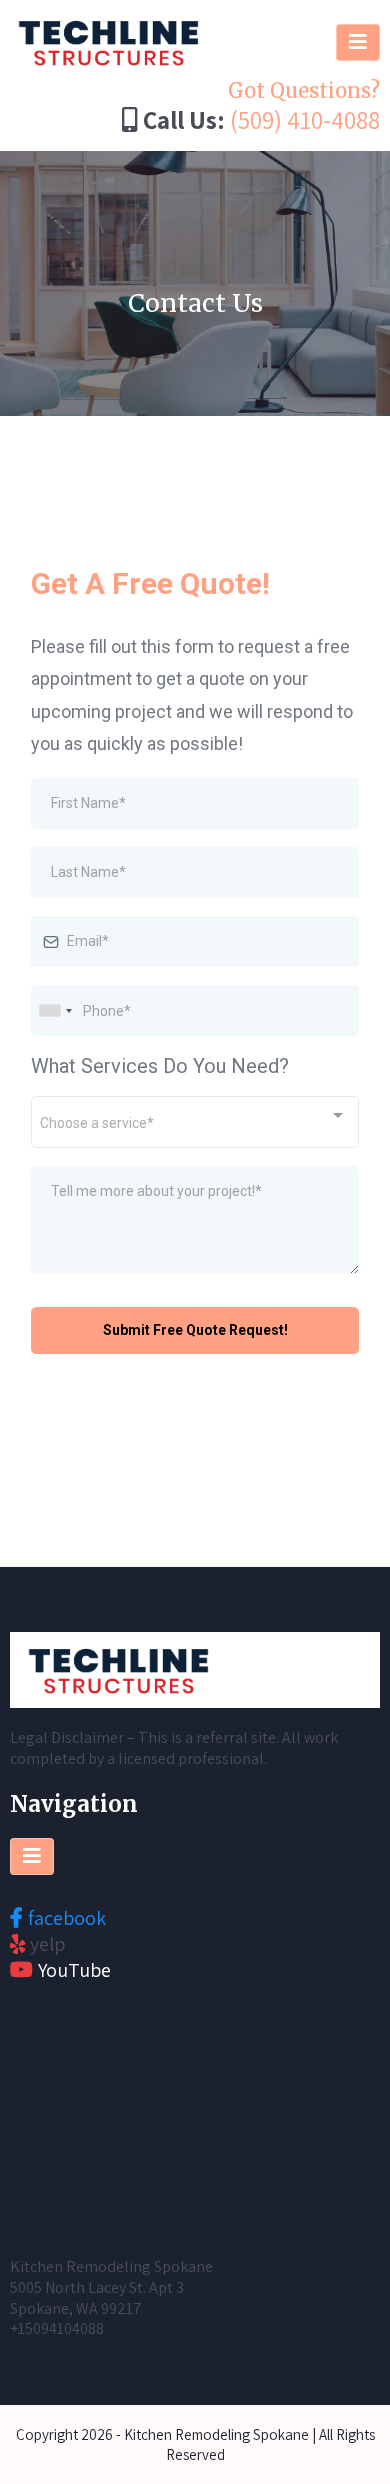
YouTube (74, 1970)
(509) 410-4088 (305, 119)
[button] (358, 42)
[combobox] (55, 1010)
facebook (67, 1918)
